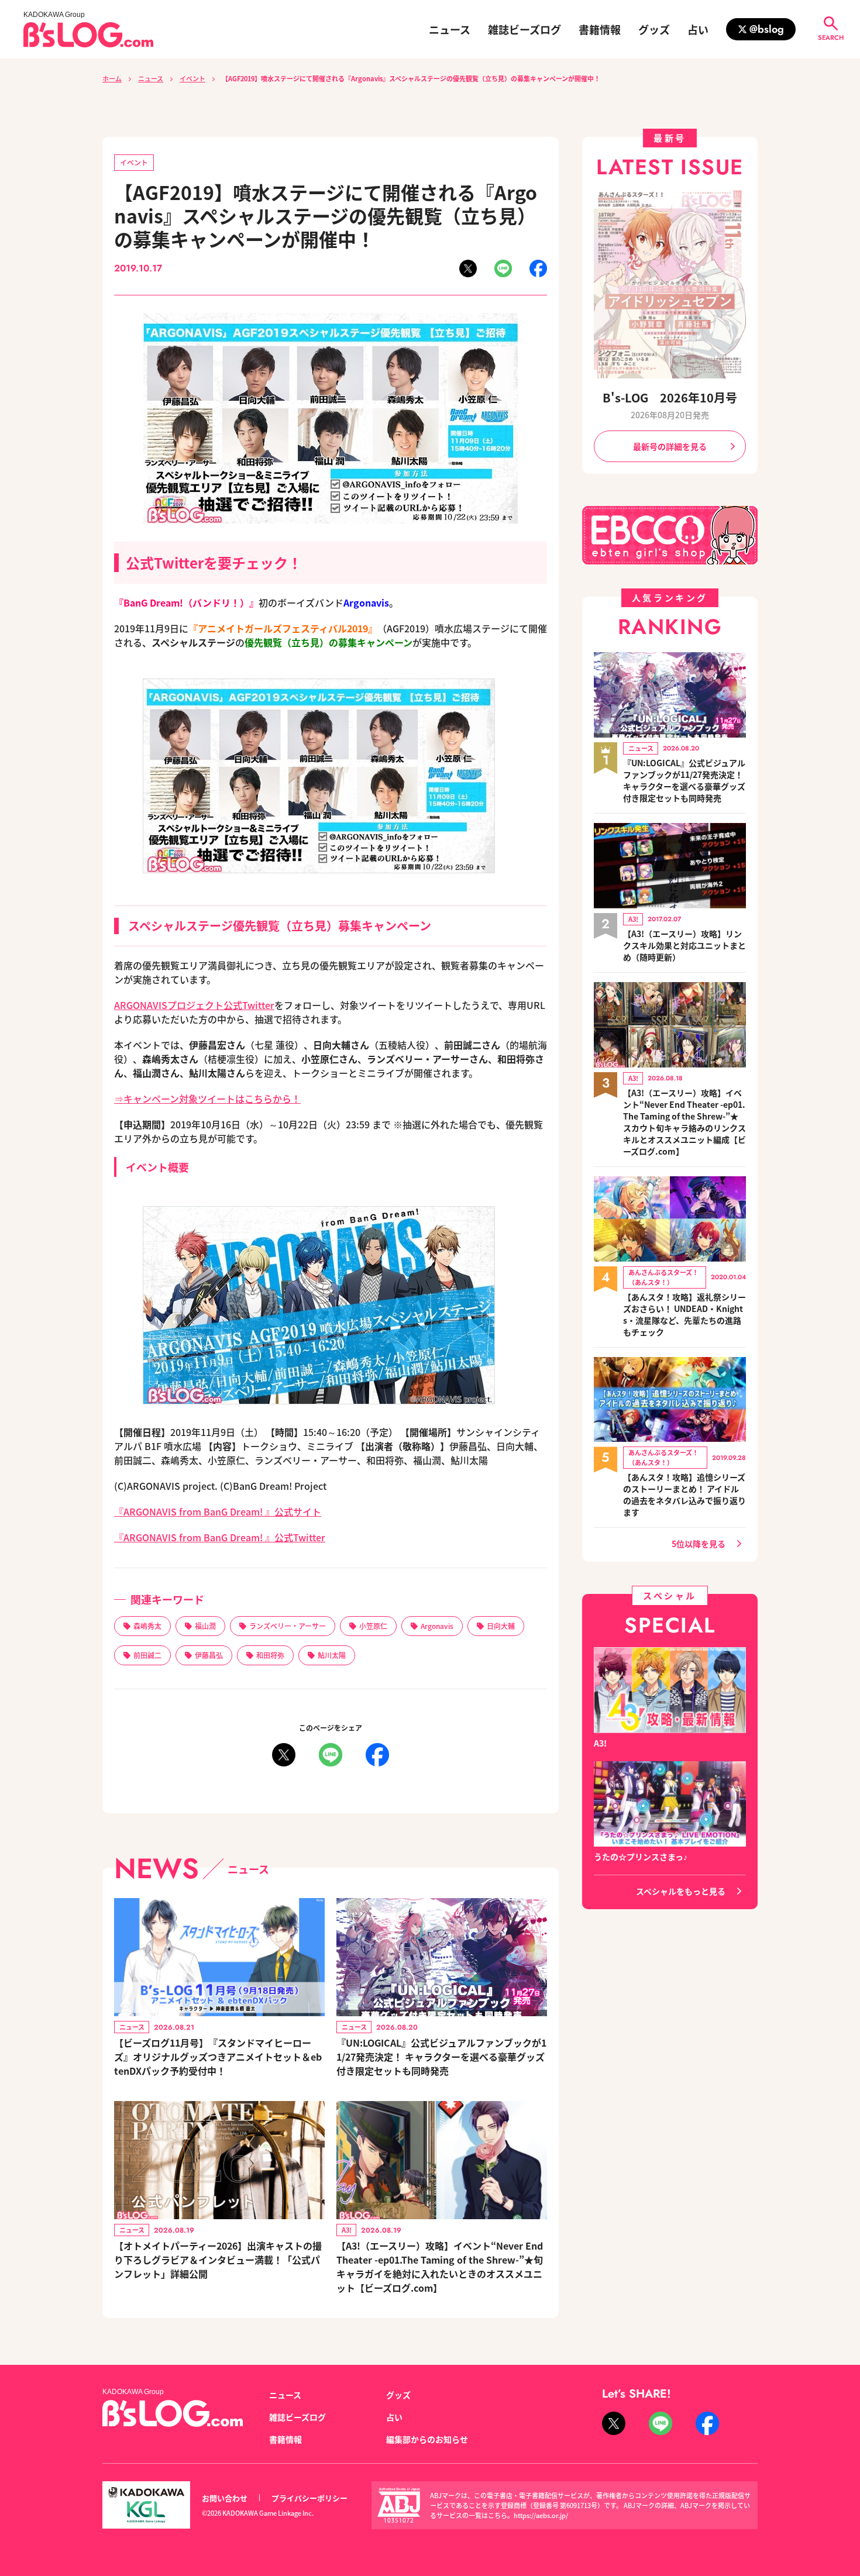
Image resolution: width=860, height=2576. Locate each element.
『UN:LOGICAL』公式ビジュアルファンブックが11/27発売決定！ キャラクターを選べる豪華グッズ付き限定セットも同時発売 (441, 2057)
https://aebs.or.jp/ (541, 2515)
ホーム (112, 78)
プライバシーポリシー (309, 2498)
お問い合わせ (225, 2498)
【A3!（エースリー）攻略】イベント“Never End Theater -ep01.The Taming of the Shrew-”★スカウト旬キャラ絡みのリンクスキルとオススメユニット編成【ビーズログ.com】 (684, 1122)
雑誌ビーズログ (524, 29)
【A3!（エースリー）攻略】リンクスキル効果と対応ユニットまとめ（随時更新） (684, 945)
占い (698, 29)
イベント (192, 78)
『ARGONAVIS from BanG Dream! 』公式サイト (218, 1511)
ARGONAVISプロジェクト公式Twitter (194, 1005)
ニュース (450, 29)
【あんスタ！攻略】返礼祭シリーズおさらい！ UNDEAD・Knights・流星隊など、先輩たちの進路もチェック (684, 1314)
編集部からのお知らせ (427, 2439)
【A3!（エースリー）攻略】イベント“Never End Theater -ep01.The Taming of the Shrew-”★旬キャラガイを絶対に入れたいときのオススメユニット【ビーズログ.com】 (440, 2267)
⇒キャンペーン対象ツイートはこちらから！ (207, 1098)
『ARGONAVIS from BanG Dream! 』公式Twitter (220, 1537)
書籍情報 (600, 29)
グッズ (654, 29)
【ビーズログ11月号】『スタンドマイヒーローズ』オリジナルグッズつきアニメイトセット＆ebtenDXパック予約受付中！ (218, 2057)
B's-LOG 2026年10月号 (670, 397)
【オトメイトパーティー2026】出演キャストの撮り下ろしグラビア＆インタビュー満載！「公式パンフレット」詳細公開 (218, 2260)
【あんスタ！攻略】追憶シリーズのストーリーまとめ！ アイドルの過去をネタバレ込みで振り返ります (684, 1494)
